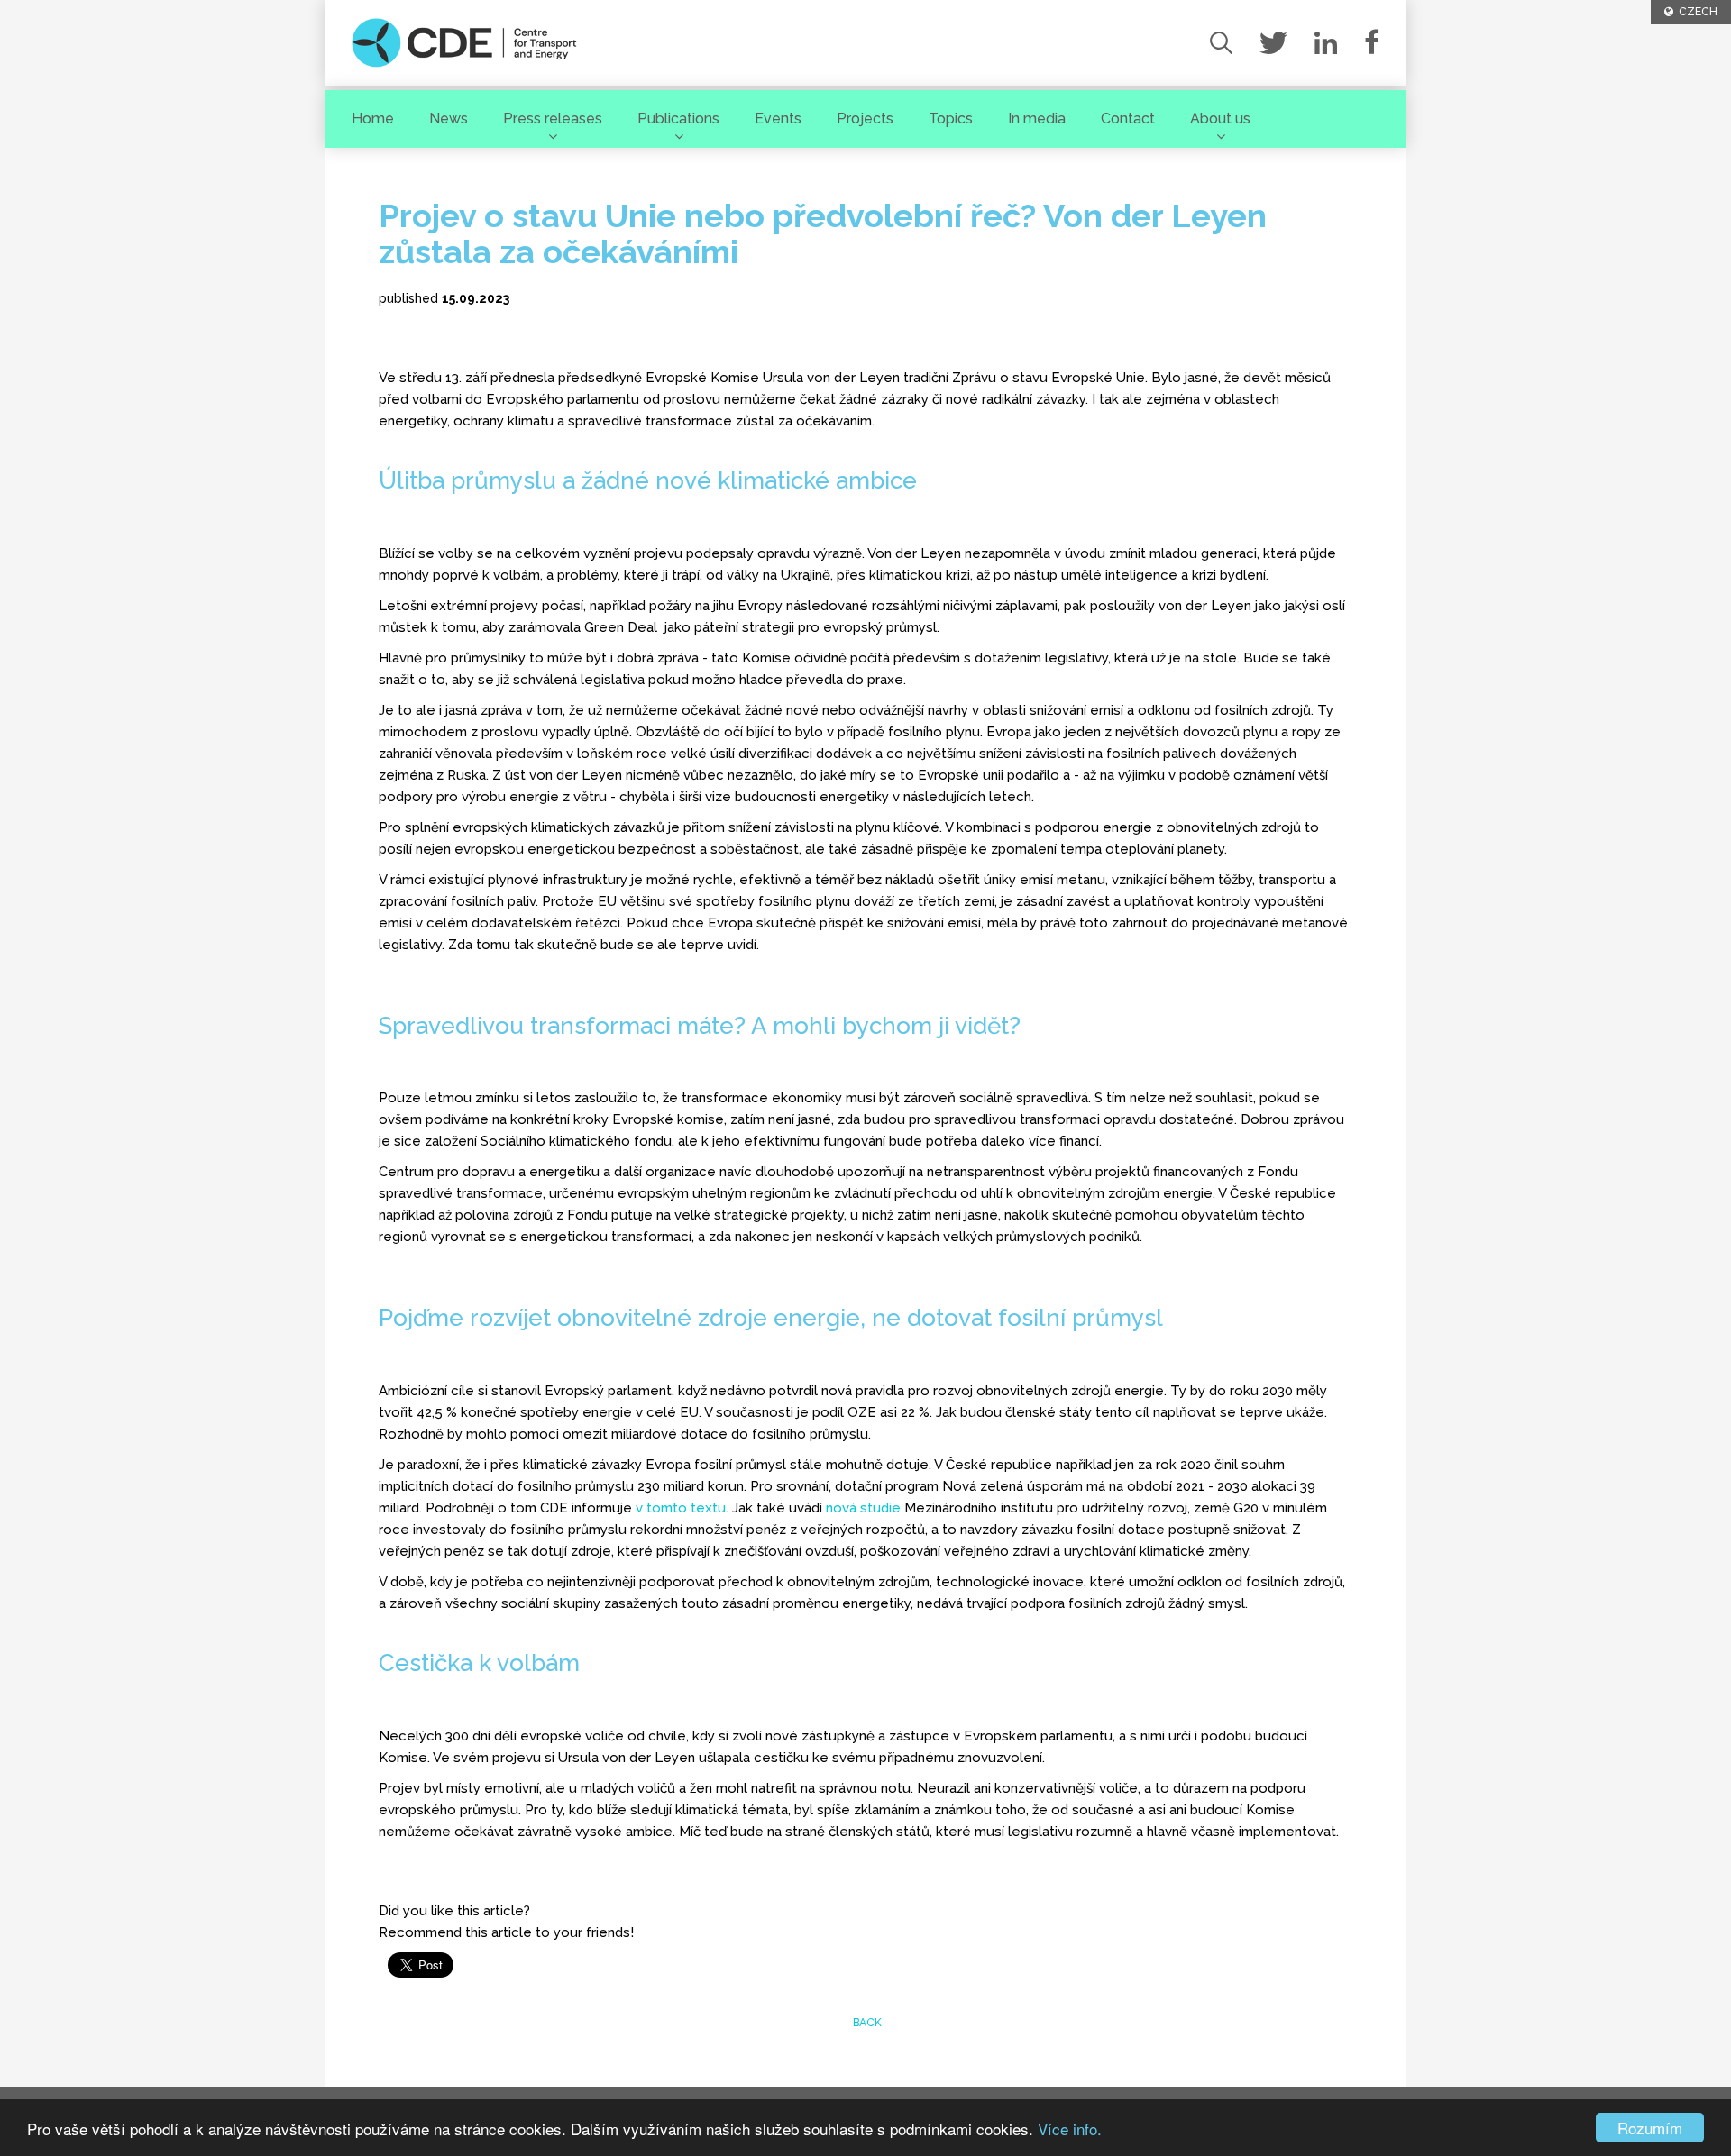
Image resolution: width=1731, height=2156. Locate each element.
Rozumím (1650, 2128)
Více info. (1070, 2129)
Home (373, 119)
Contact (1128, 119)
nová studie (863, 1508)
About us (1220, 119)
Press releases (553, 119)
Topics (951, 119)
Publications (678, 119)
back (866, 2023)
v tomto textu (681, 1508)
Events (778, 119)
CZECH (1695, 12)
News (449, 119)
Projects (865, 119)
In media (1037, 119)
